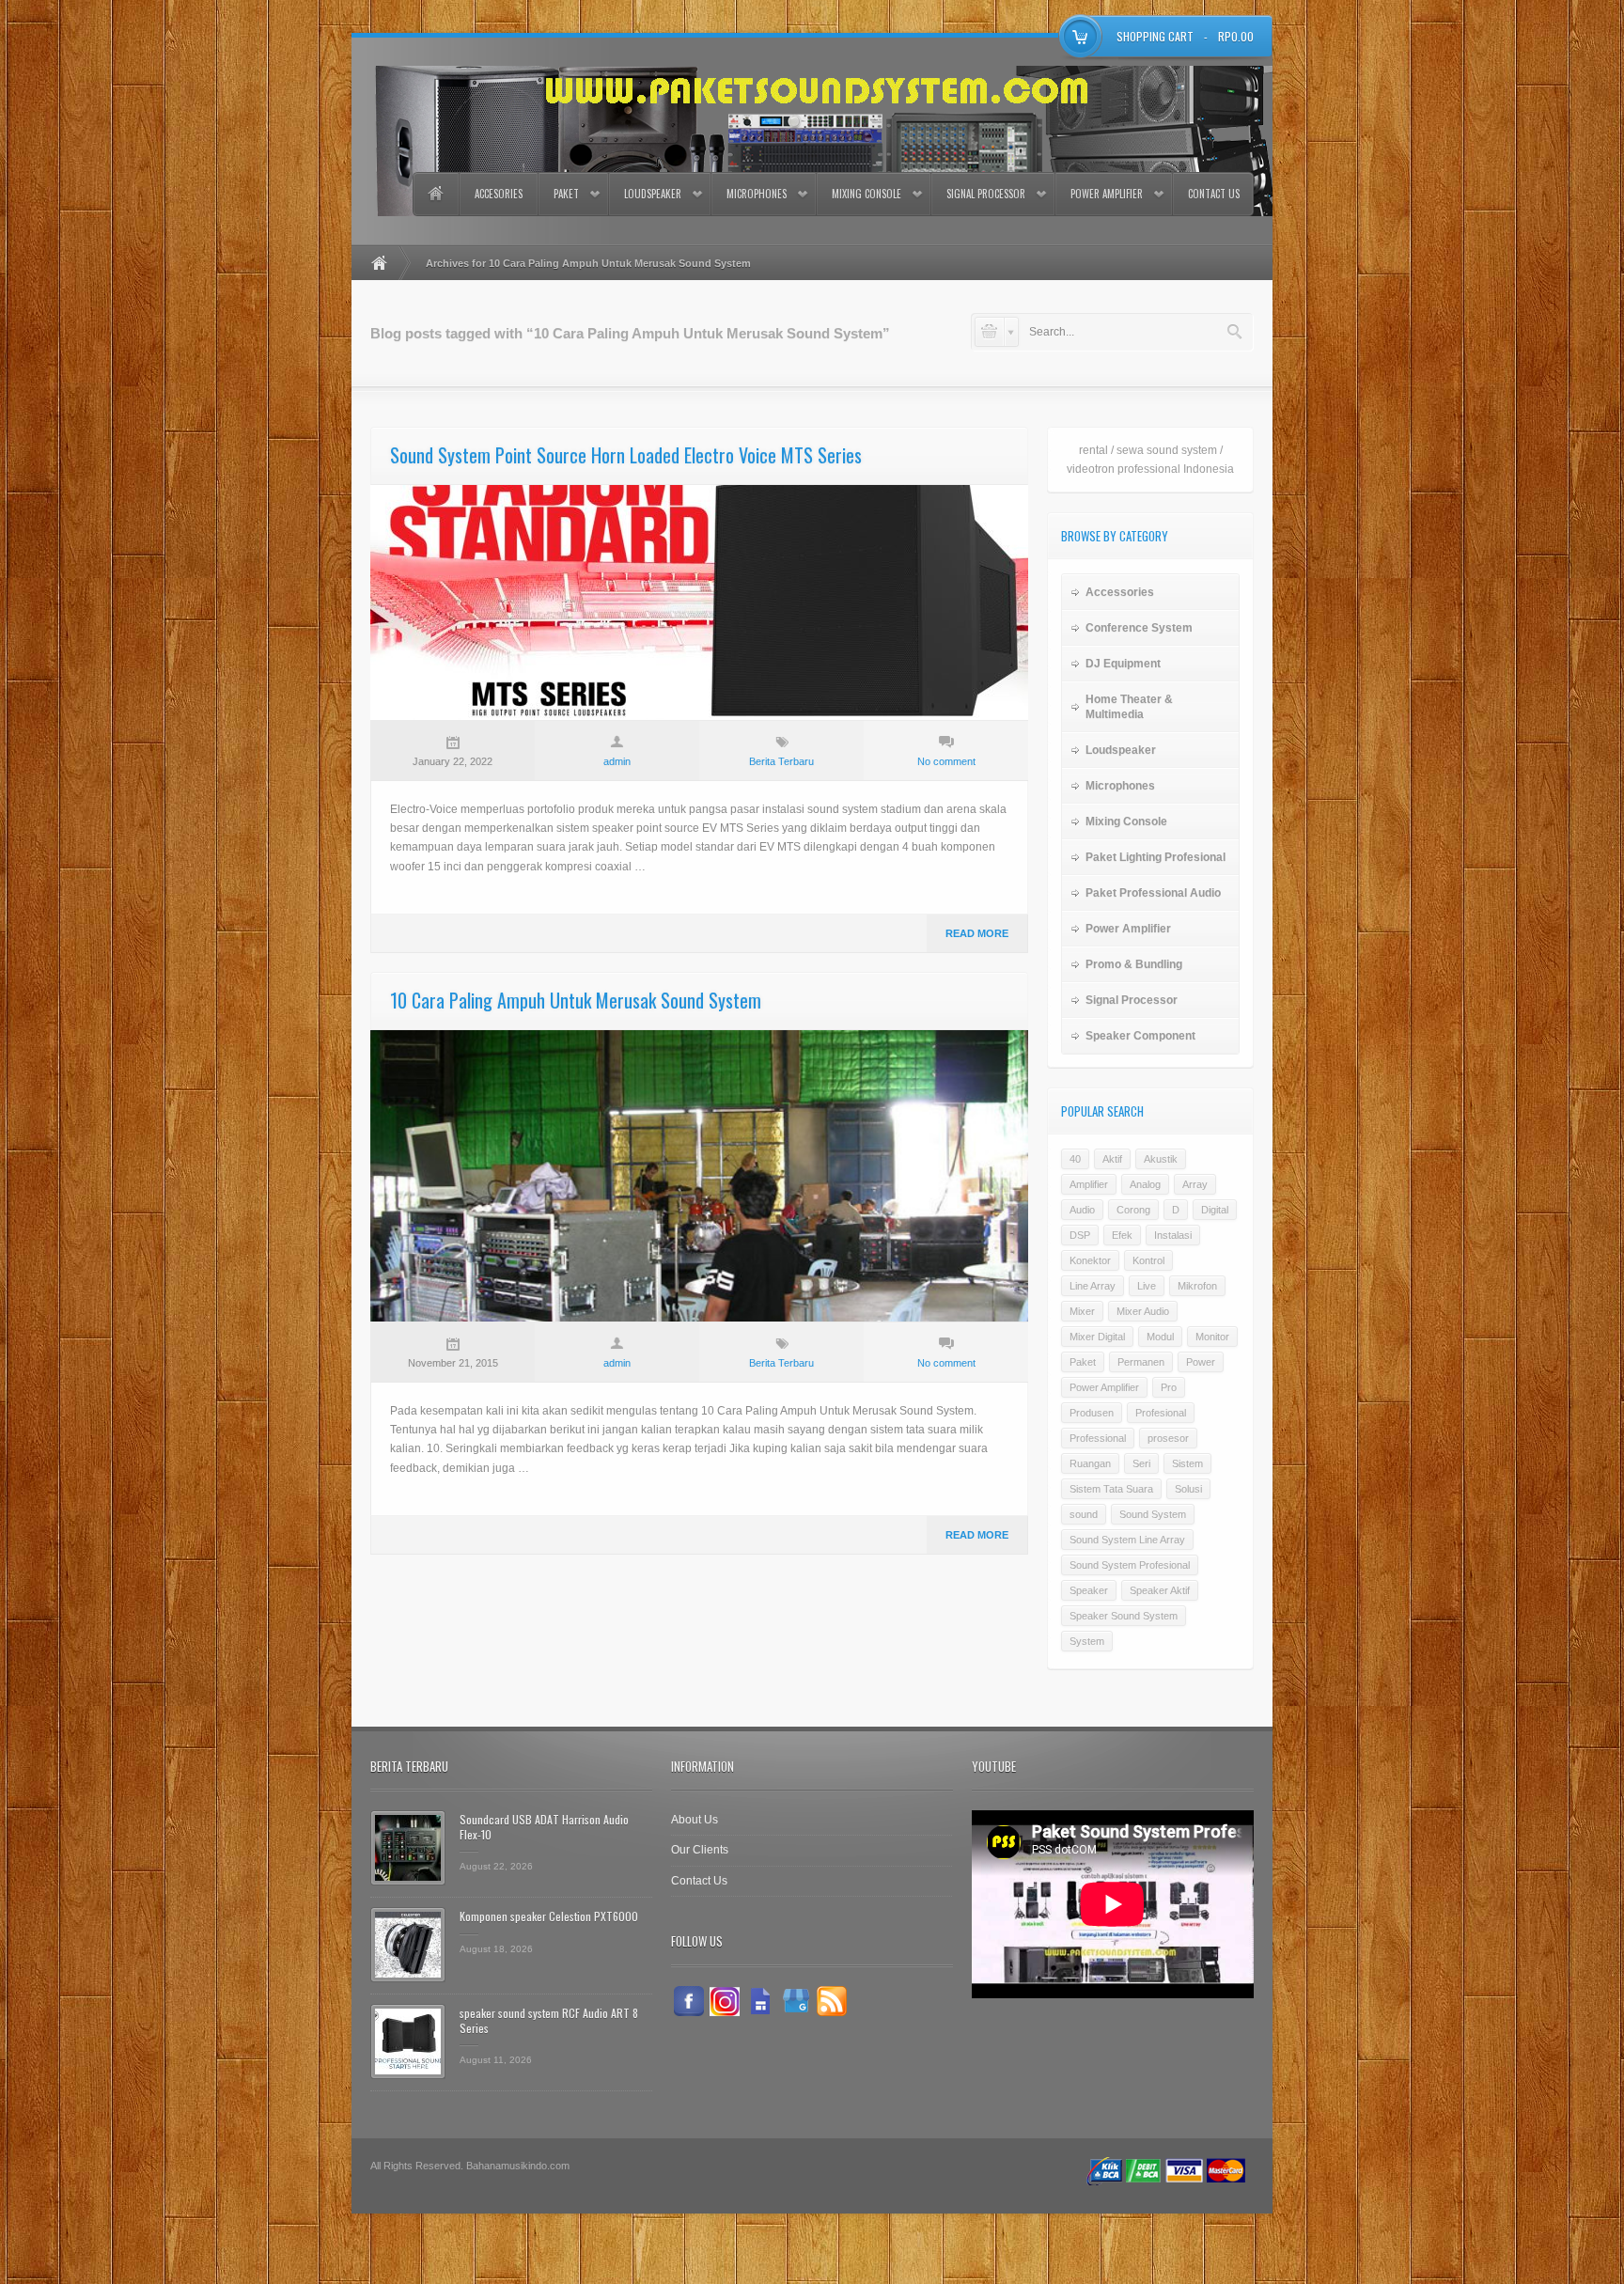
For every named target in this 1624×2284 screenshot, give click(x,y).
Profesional (1161, 1413)
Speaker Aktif (1160, 1590)
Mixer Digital (1097, 1337)
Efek (1122, 1235)
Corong (1133, 1210)
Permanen (1141, 1362)
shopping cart (1155, 36)
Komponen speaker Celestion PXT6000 (549, 1916)
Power (1201, 1362)
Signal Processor (986, 194)
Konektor (1090, 1260)
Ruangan (1090, 1463)
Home (435, 194)
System (1087, 1641)
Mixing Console (867, 194)
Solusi (1188, 1489)
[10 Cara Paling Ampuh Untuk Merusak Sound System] (699, 1176)
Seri (1141, 1463)
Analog (1145, 1184)
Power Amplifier (1107, 194)
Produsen (1092, 1413)
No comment (946, 761)
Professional (1098, 1438)
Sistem (1187, 1463)
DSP (1080, 1235)
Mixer (1082, 1311)
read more (977, 933)
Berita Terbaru (781, 761)
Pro (1169, 1387)
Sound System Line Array (1127, 1540)
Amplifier (1089, 1184)
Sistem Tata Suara (1111, 1489)
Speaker (1089, 1590)
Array (1195, 1184)
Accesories (499, 194)
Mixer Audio (1143, 1311)
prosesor (1168, 1438)
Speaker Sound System (1124, 1616)
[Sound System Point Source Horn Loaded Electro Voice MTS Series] (699, 602)
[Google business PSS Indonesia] (796, 2001)
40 (1075, 1159)
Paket (566, 194)
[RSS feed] (832, 2001)
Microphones (757, 194)
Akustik (1161, 1159)
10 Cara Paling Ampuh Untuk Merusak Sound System (576, 1000)
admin (617, 761)
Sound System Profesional (1130, 1565)
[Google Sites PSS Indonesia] (760, 2001)
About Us (695, 1820)
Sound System (1153, 1514)
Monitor (1212, 1337)
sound (1084, 1514)
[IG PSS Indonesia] (725, 2001)
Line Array (1093, 1286)
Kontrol (1148, 1260)
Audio (1082, 1210)
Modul (1160, 1337)
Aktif (1112, 1159)
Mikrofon (1197, 1286)
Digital (1215, 1210)
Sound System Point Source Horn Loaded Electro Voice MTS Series (626, 455)
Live (1147, 1286)
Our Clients (700, 1850)
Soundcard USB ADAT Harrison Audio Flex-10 (544, 1827)
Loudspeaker (653, 194)
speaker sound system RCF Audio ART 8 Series (549, 2020)
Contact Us (1214, 194)
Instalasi (1173, 1235)
